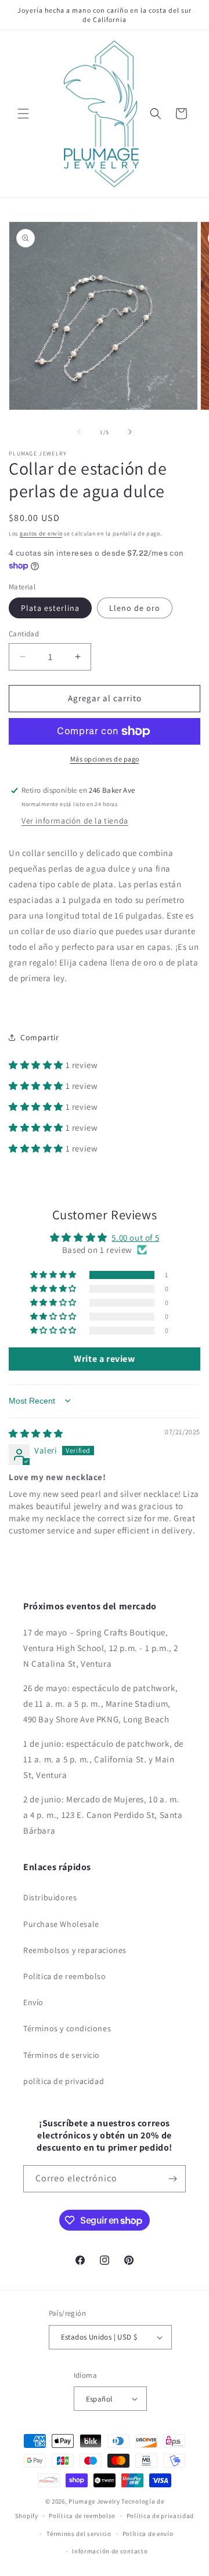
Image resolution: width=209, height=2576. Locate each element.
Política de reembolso (82, 2516)
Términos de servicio (62, 2055)
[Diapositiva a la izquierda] (79, 432)
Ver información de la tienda (75, 821)
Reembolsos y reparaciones (75, 1950)
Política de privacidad (160, 2516)
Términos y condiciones (67, 2028)
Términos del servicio (79, 2534)
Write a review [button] (104, 1359)
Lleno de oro (135, 608)
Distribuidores (50, 1897)
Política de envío (148, 2534)
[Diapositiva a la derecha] (130, 432)
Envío (33, 2002)
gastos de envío (41, 533)
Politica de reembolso (65, 1976)
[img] (36, 1433)
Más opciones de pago (105, 759)
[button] (23, 114)
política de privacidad (64, 2081)
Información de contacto (110, 2551)
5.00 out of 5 (135, 1238)
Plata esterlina (50, 608)
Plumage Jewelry (94, 2501)
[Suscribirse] (172, 2179)
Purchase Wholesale (61, 1924)
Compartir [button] (39, 1037)
